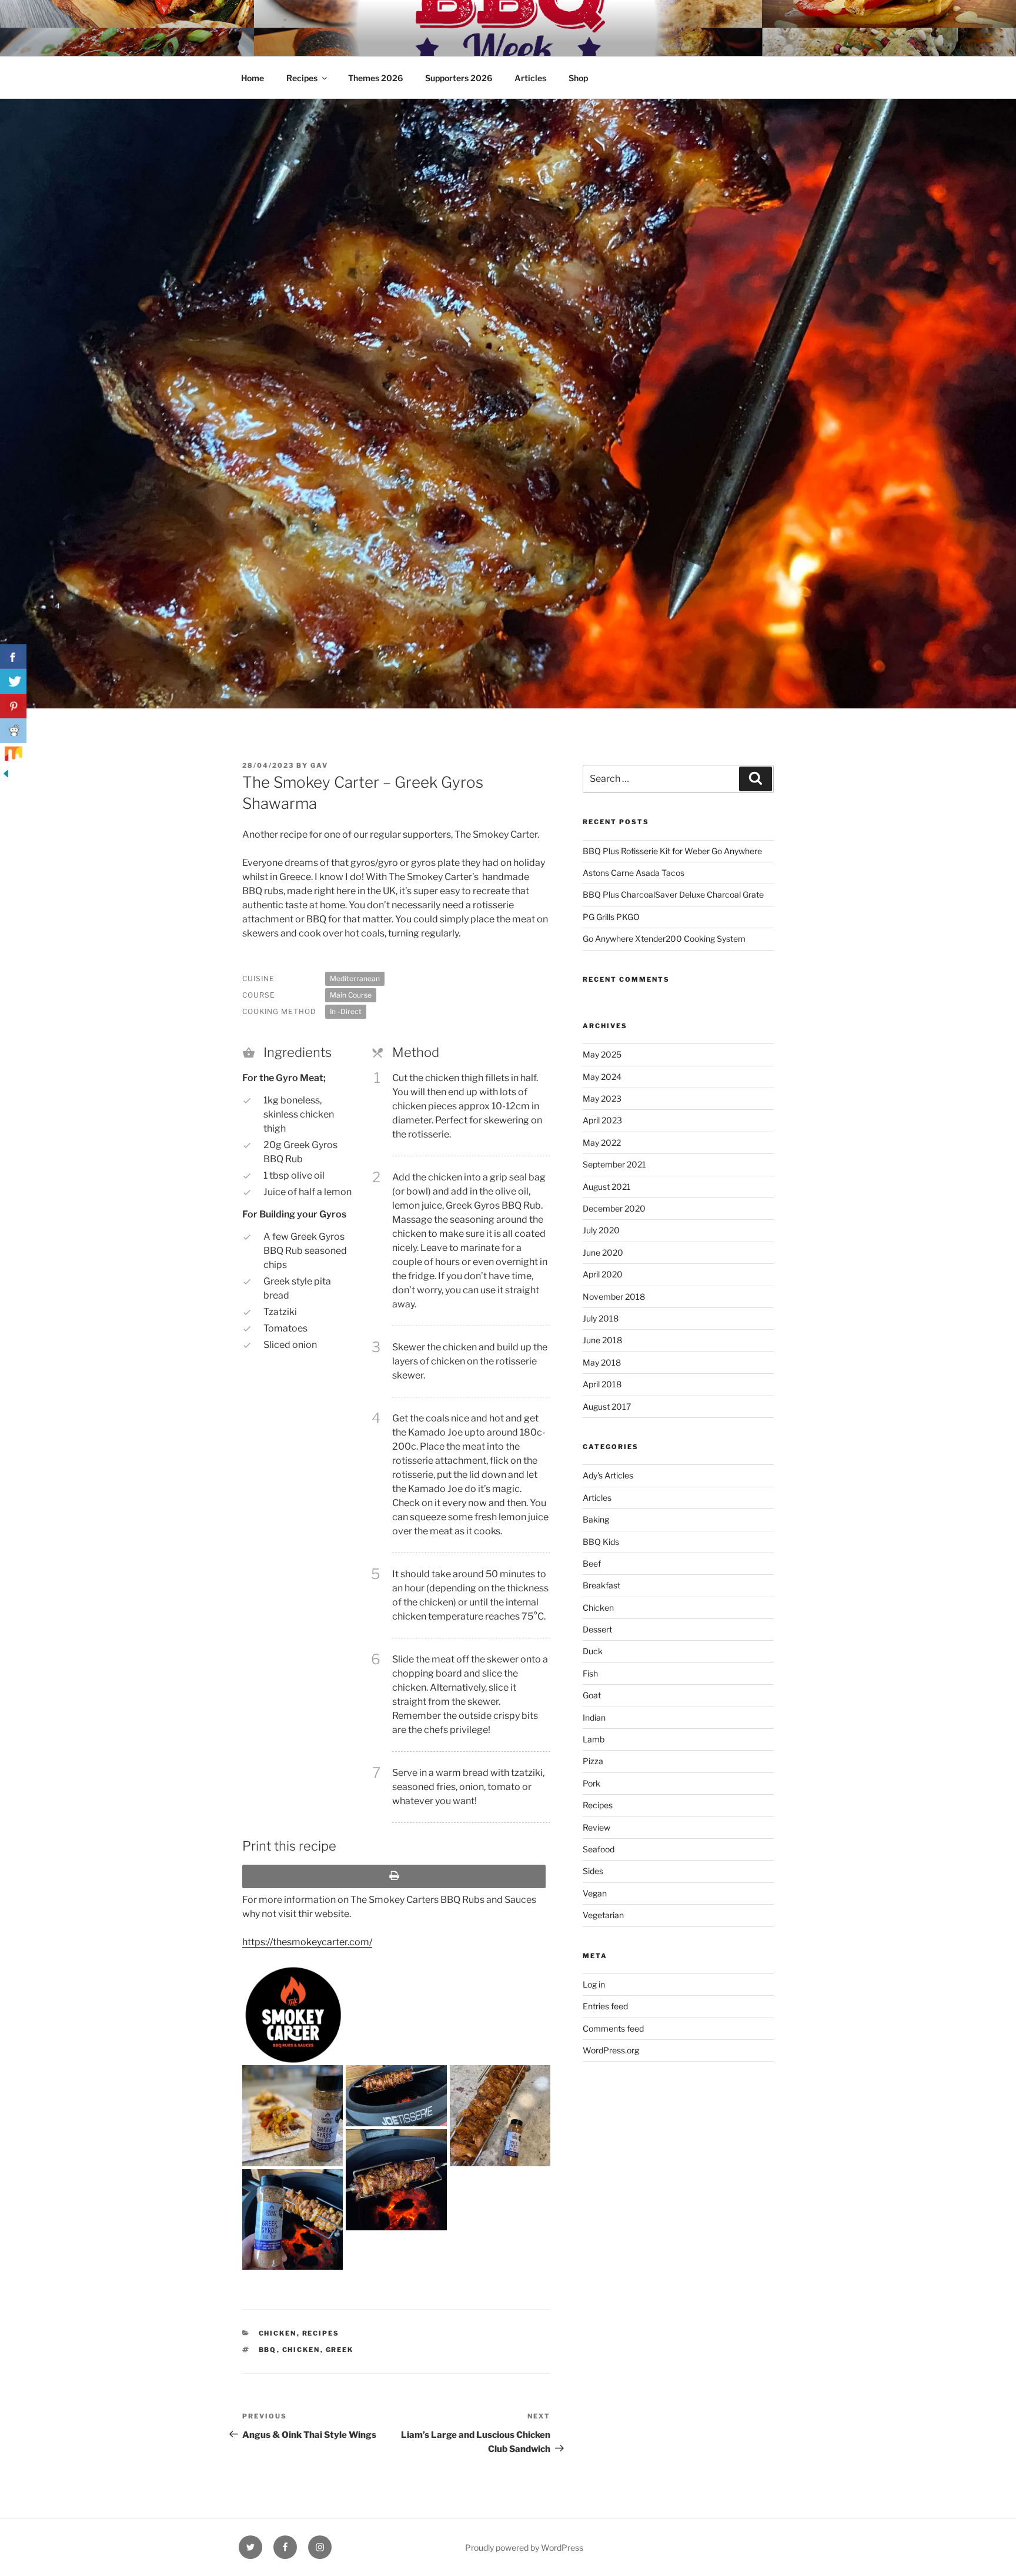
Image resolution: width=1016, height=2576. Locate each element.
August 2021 (607, 1187)
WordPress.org (611, 2050)
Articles (530, 78)
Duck (593, 1651)
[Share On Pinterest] (13, 706)
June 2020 (603, 1252)
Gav (319, 765)
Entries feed (605, 2006)
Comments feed (613, 2028)
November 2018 (614, 1297)
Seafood (599, 1849)
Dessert (597, 1629)
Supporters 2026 (459, 78)
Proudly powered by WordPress (524, 2547)
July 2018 (601, 1318)
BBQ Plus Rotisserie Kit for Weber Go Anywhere (672, 851)
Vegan (595, 1893)
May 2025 (602, 1054)
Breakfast (601, 1585)
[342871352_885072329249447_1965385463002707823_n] (500, 2115)
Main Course (351, 995)
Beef (592, 1563)
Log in (594, 1984)
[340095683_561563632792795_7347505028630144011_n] (500, 2190)
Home (253, 78)
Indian (594, 1717)
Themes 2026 (375, 78)
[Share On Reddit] (13, 731)
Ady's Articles (608, 1475)
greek (340, 2350)
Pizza (593, 1761)
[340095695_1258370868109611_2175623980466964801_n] (293, 2219)
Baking (596, 1519)
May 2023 (602, 1098)
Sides (593, 1871)
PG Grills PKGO (611, 917)
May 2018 (602, 1362)
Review (596, 1827)
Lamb (594, 1739)
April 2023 (602, 1120)
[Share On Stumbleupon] (13, 755)
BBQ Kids (601, 1542)
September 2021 (614, 1164)
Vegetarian (603, 1915)
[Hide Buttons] (6, 776)
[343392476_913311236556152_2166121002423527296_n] (293, 2115)
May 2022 (602, 1143)
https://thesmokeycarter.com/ (307, 1942)
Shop (578, 78)
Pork (591, 1783)
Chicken (278, 2333)
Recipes (302, 78)
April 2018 (602, 1384)
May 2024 (602, 1077)
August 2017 (607, 1406)
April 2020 (603, 1274)
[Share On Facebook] (13, 657)
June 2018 (602, 1340)
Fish (590, 1673)
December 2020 (614, 1208)
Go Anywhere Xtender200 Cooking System (664, 939)
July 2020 (601, 1230)
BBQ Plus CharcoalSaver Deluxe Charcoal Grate (673, 894)
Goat (592, 1695)
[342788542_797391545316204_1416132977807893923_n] (396, 2179)
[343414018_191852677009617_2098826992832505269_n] (396, 2096)
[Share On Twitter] (13, 681)
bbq (268, 2350)
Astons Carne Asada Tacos (634, 873)
